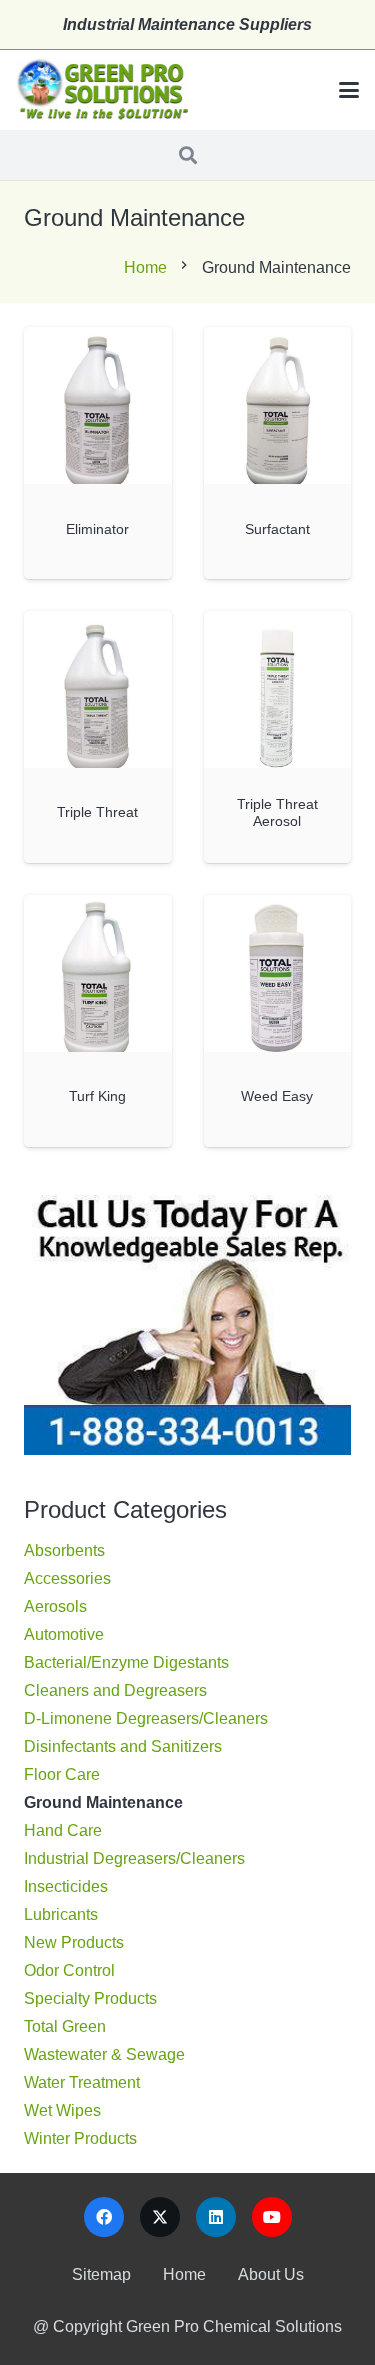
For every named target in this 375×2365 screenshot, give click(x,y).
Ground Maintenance (103, 1802)
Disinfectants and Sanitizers (123, 1746)
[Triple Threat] (98, 689)
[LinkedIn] (216, 2217)
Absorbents (64, 1550)
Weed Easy (277, 1096)
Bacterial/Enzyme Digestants (126, 1662)
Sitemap (101, 2274)
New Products (74, 1942)
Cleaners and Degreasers (115, 1690)
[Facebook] (104, 2217)
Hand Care (63, 1830)
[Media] (102, 90)
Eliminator (97, 529)
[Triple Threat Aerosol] (278, 689)
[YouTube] (272, 2217)
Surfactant (277, 529)
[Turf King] (98, 973)
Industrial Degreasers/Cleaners (134, 1858)
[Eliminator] (98, 405)
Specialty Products (90, 1998)
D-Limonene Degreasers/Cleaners (146, 1718)
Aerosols (55, 1606)
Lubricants (61, 1914)
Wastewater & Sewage (104, 2054)
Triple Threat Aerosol (277, 812)
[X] (160, 2217)
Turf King (97, 1096)
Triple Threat (97, 812)
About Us (271, 2274)
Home (145, 267)
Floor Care (62, 1774)
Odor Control (69, 1970)
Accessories (67, 1578)
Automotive (64, 1634)
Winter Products (80, 2138)
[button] (349, 90)
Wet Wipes (62, 2110)
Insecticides (66, 1886)
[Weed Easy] (278, 973)
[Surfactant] (278, 405)
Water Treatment (82, 2082)
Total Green (65, 2026)
